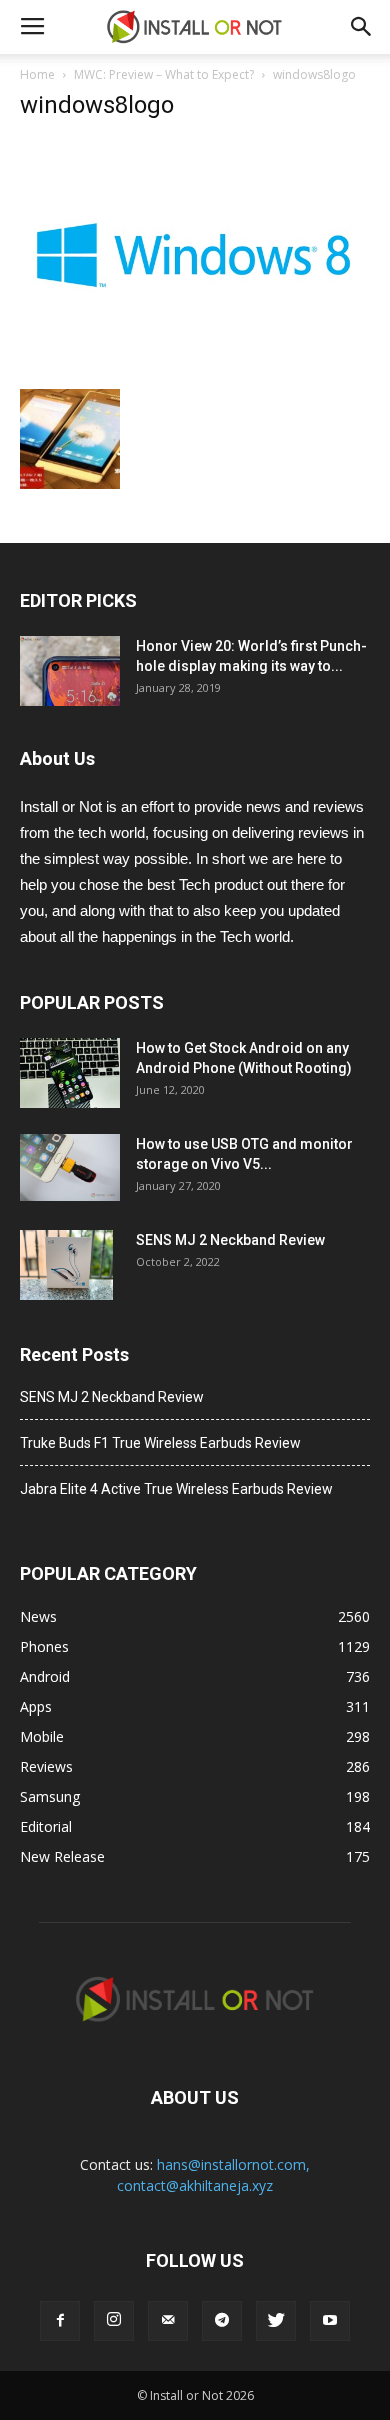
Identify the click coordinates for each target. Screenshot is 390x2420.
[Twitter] (276, 2321)
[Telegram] (222, 2321)
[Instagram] (114, 2321)
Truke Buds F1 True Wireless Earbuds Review (160, 1443)
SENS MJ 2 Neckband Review (230, 1240)
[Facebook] (60, 2321)
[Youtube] (330, 2321)
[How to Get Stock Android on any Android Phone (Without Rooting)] (70, 1073)
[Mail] (168, 2321)
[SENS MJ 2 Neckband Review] (66, 1265)
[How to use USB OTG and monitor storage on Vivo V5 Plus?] (70, 1167)
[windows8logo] (195, 368)
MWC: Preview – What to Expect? (164, 74)
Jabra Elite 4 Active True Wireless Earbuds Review (176, 1489)
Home (37, 74)
